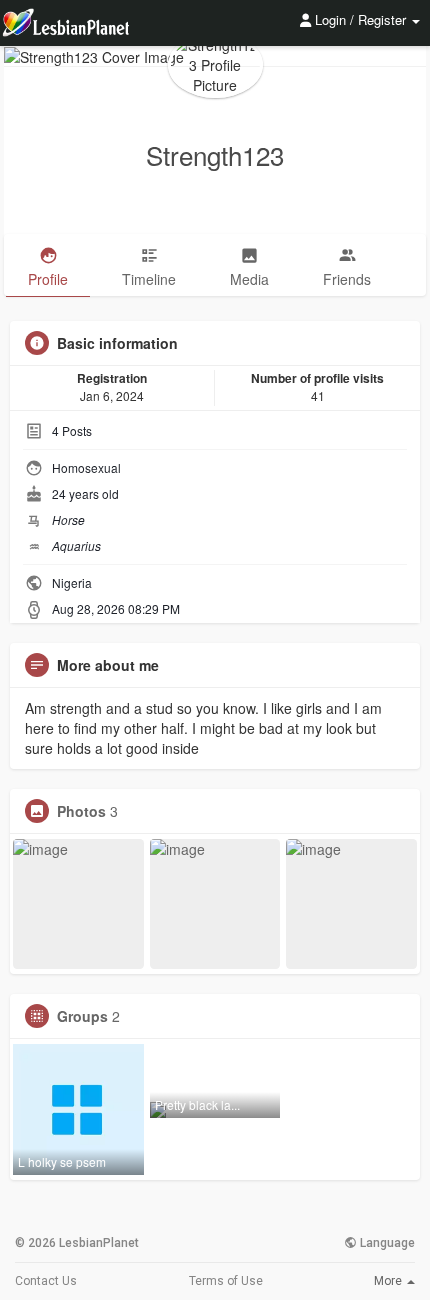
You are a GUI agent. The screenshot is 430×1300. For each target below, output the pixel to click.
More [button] (389, 1281)
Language (386, 1243)
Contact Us (46, 1281)
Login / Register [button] (360, 19)
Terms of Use (226, 1281)
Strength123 (215, 154)
